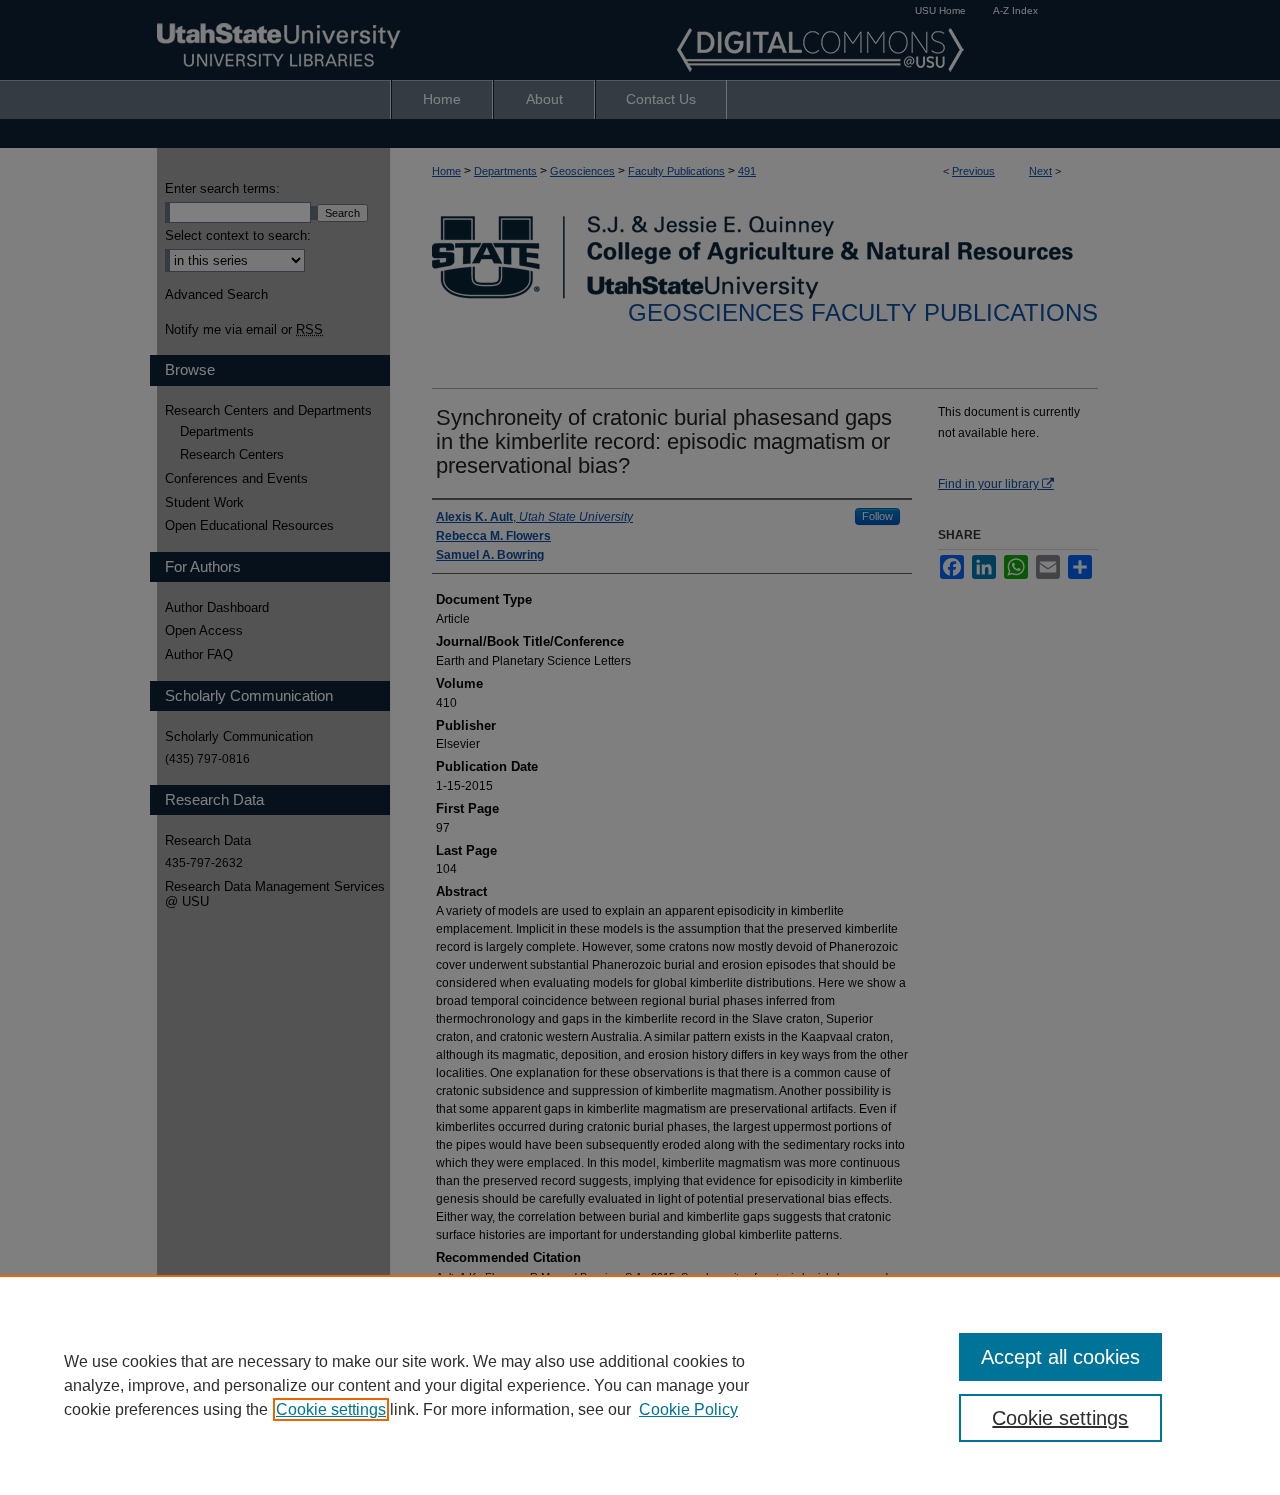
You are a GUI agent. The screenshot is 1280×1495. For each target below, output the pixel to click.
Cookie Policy (688, 1409)
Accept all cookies (1060, 1357)
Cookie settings (331, 1409)
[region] (640, 1385)
